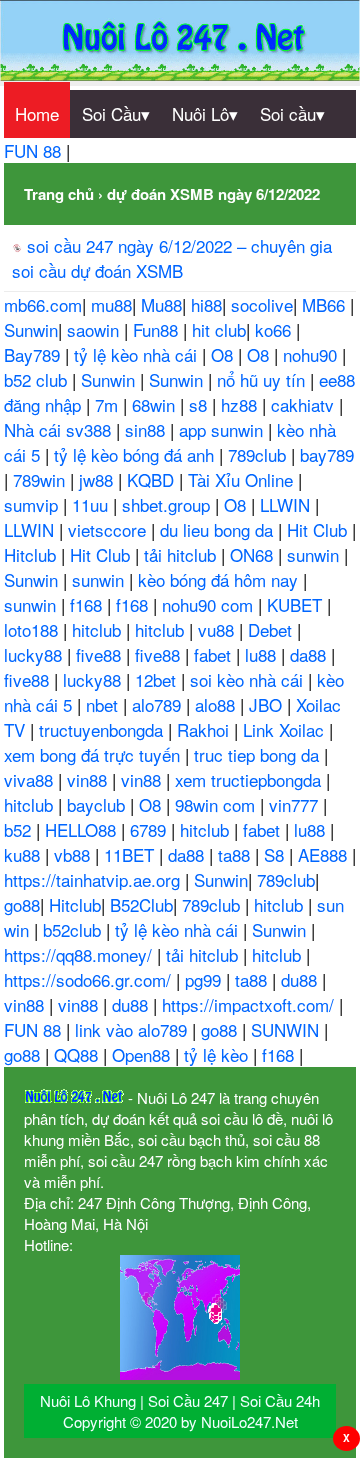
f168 (88, 604)
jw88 (98, 479)
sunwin (315, 554)
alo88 (217, 704)
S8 (276, 854)
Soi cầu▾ (292, 113)
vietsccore (109, 529)
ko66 (275, 329)
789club (259, 454)
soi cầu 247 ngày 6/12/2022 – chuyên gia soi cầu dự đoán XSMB (172, 258)
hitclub (99, 629)
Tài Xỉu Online (243, 479)
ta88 (236, 854)
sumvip (33, 504)
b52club (74, 929)
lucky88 (35, 654)
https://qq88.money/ (80, 954)
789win (41, 479)
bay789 (327, 454)
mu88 (111, 304)
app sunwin (223, 429)
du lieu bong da (219, 529)
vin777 (296, 804)
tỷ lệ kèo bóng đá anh (136, 454)
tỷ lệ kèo (218, 1054)
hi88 (206, 304)
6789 (150, 829)
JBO (268, 704)
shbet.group (168, 504)
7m (109, 404)
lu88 (263, 654)
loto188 (33, 629)
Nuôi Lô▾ (205, 113)
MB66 (326, 304)
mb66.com (43, 304)
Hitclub (32, 554)
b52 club (38, 379)
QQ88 (78, 1054)
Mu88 (161, 304)
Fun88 (158, 329)
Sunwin (31, 329)
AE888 (325, 854)
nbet (104, 704)
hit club (219, 329)
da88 (310, 654)
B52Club (141, 904)
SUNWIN (287, 1029)
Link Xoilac (286, 729)
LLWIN (287, 504)
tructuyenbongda (103, 729)
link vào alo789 (133, 1029)
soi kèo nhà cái (249, 679)
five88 (101, 654)
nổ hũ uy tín (263, 379)
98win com (217, 804)
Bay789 (34, 354)
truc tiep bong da (259, 754)
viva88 (31, 779)
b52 (20, 829)
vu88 (218, 629)
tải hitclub (182, 554)
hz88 (241, 404)
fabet (215, 654)
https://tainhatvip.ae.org (94, 879)
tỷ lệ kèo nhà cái (138, 354)
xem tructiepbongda (250, 779)
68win (156, 404)
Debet (272, 629)
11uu (92, 504)
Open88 (143, 1054)
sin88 (147, 429)
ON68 (254, 554)
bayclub (98, 804)
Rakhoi (205, 729)
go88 (22, 904)
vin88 (89, 779)
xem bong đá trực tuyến (94, 754)
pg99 (205, 979)
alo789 (159, 704)
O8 (224, 354)
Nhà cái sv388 (60, 429)
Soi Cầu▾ (116, 113)
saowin (95, 329)
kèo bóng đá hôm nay (220, 579)
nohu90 (312, 354)
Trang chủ (59, 194)
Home (37, 113)
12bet (158, 679)
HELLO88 (83, 829)
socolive (262, 304)
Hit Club (319, 529)
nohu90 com (210, 604)
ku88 (24, 854)
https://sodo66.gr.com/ (90, 979)
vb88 (74, 854)
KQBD (153, 479)
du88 (301, 979)
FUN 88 (35, 150)
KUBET (297, 604)
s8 (200, 404)
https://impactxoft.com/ (250, 1004)
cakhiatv (305, 404)
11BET (131, 854)
